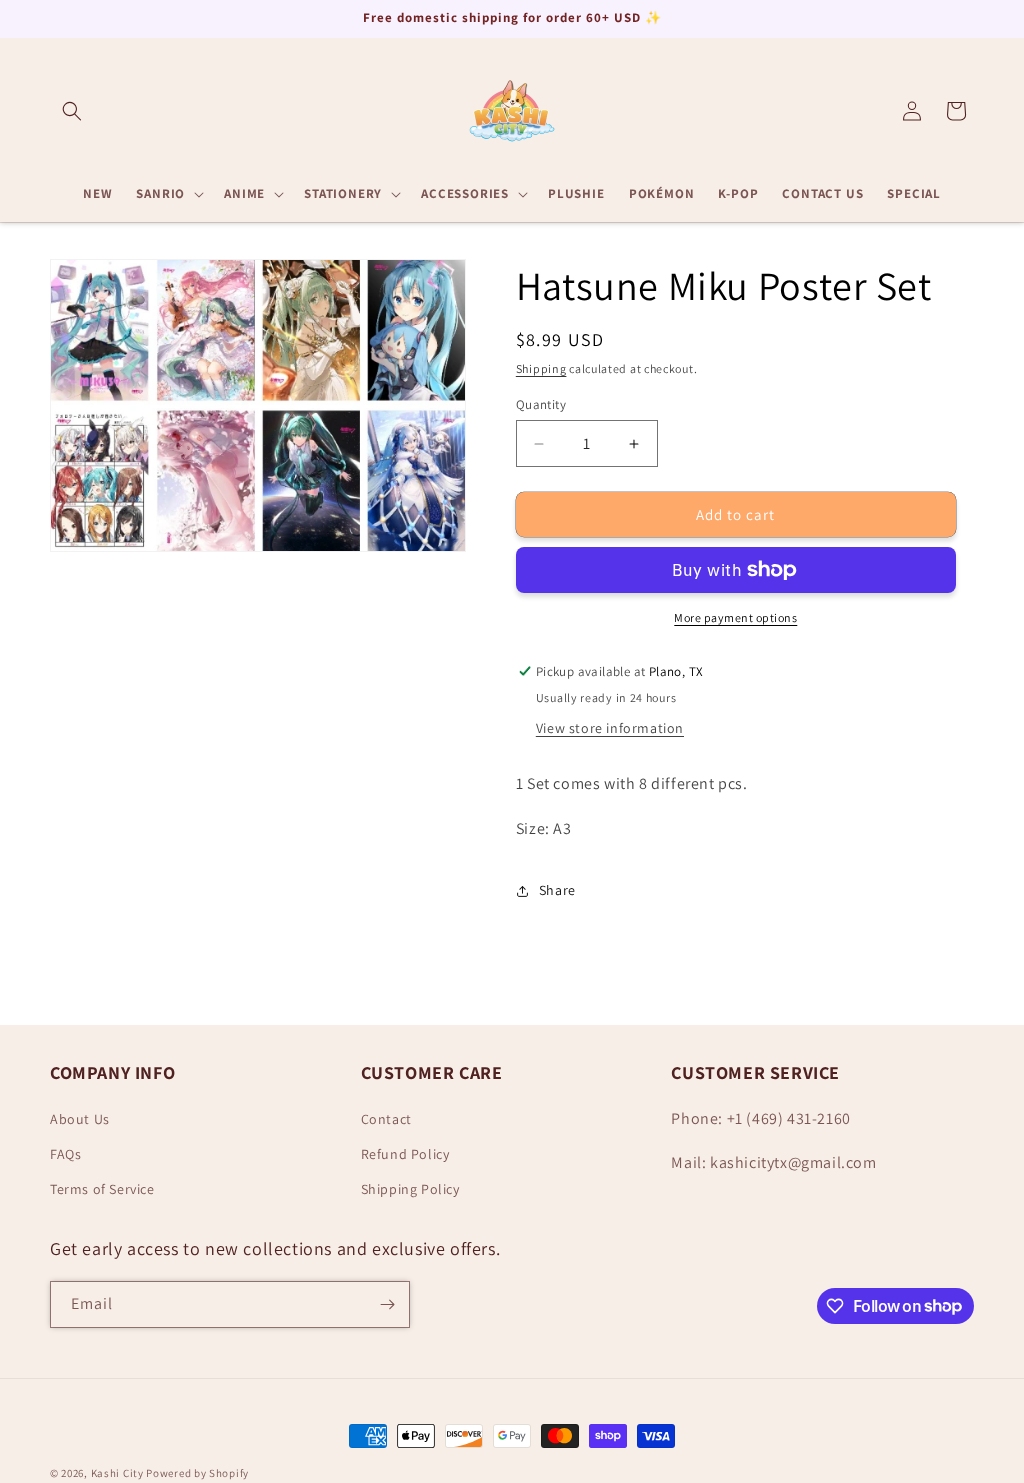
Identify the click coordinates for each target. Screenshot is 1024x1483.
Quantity (541, 404)
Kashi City (117, 1473)
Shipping (541, 368)
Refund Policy (405, 1154)
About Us (80, 1119)
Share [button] (557, 890)
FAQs (65, 1154)
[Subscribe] (387, 1304)
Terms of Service (102, 1189)
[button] (72, 111)
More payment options (735, 617)
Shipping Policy (410, 1189)
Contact (386, 1119)
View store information (610, 728)
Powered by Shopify (197, 1473)
